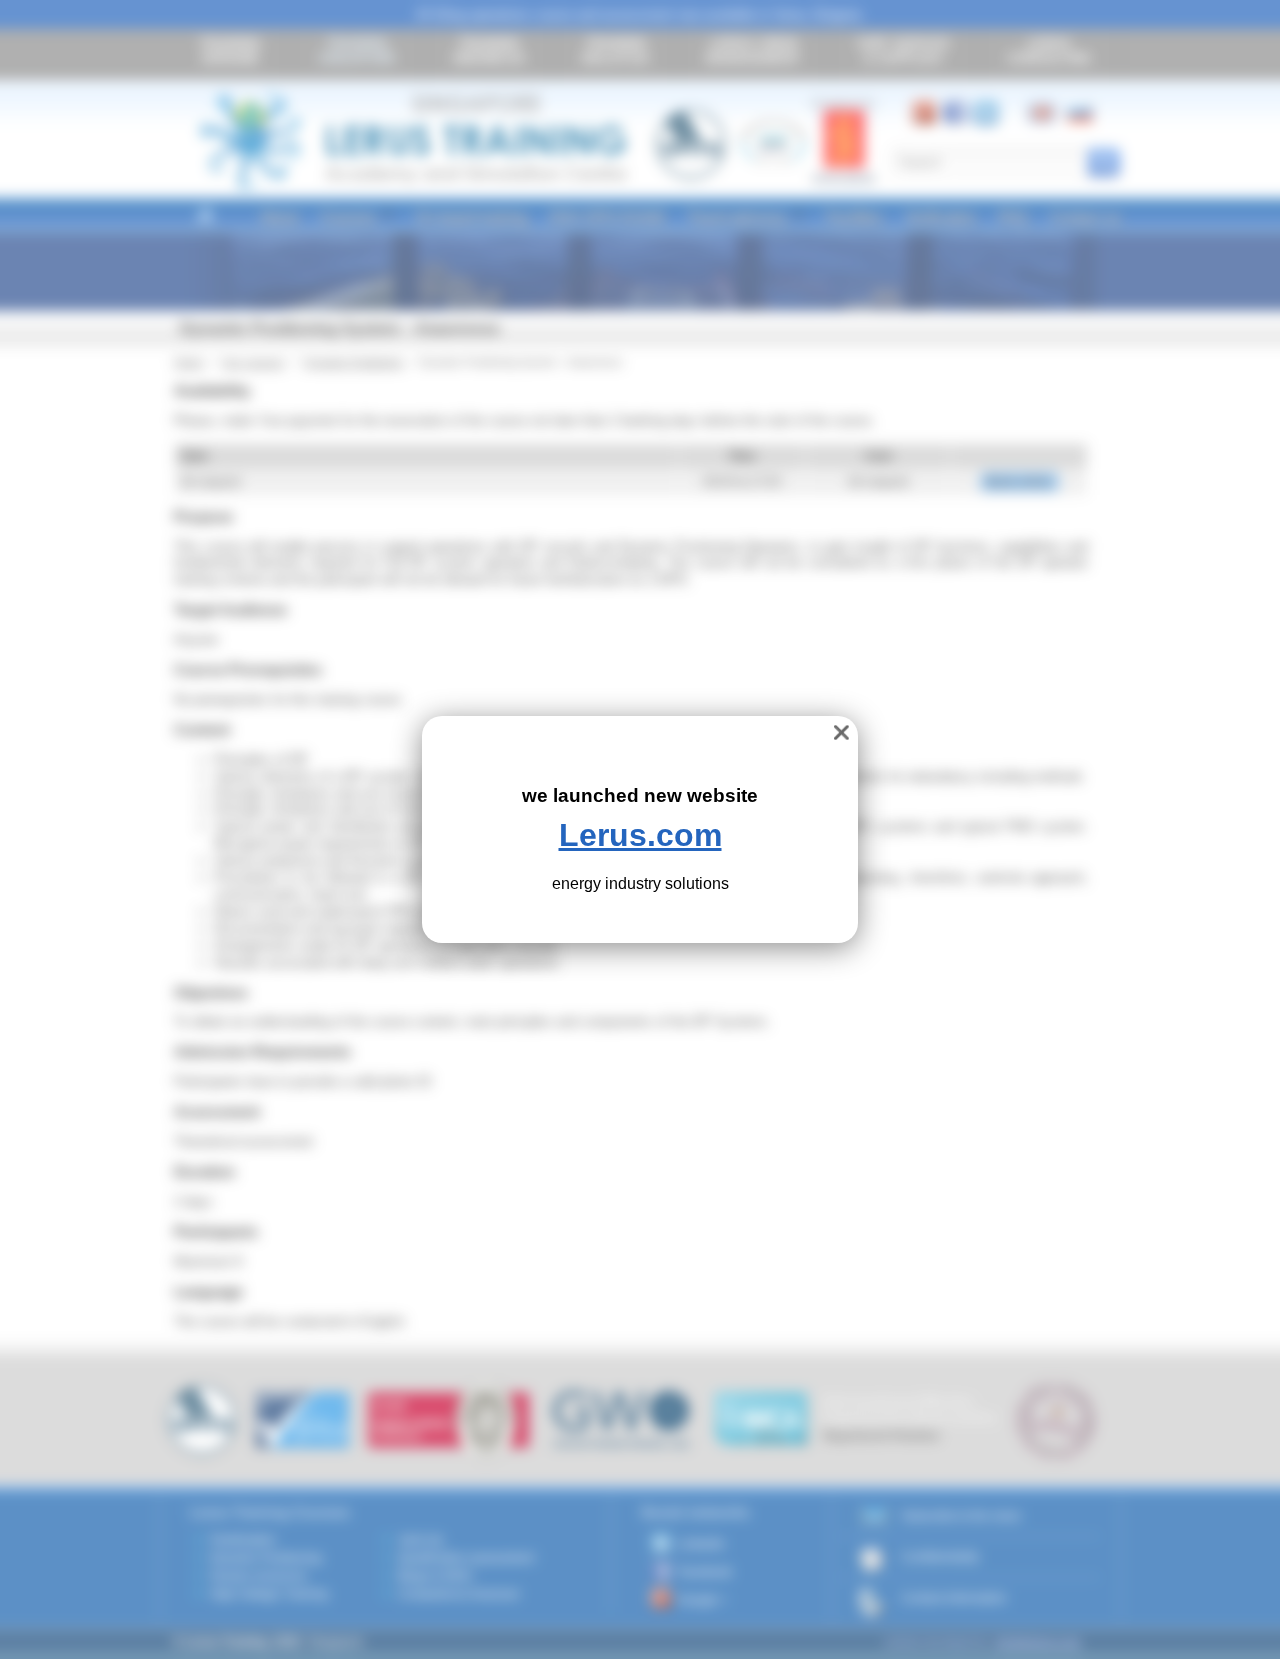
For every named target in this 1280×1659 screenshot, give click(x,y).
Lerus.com (640, 835)
